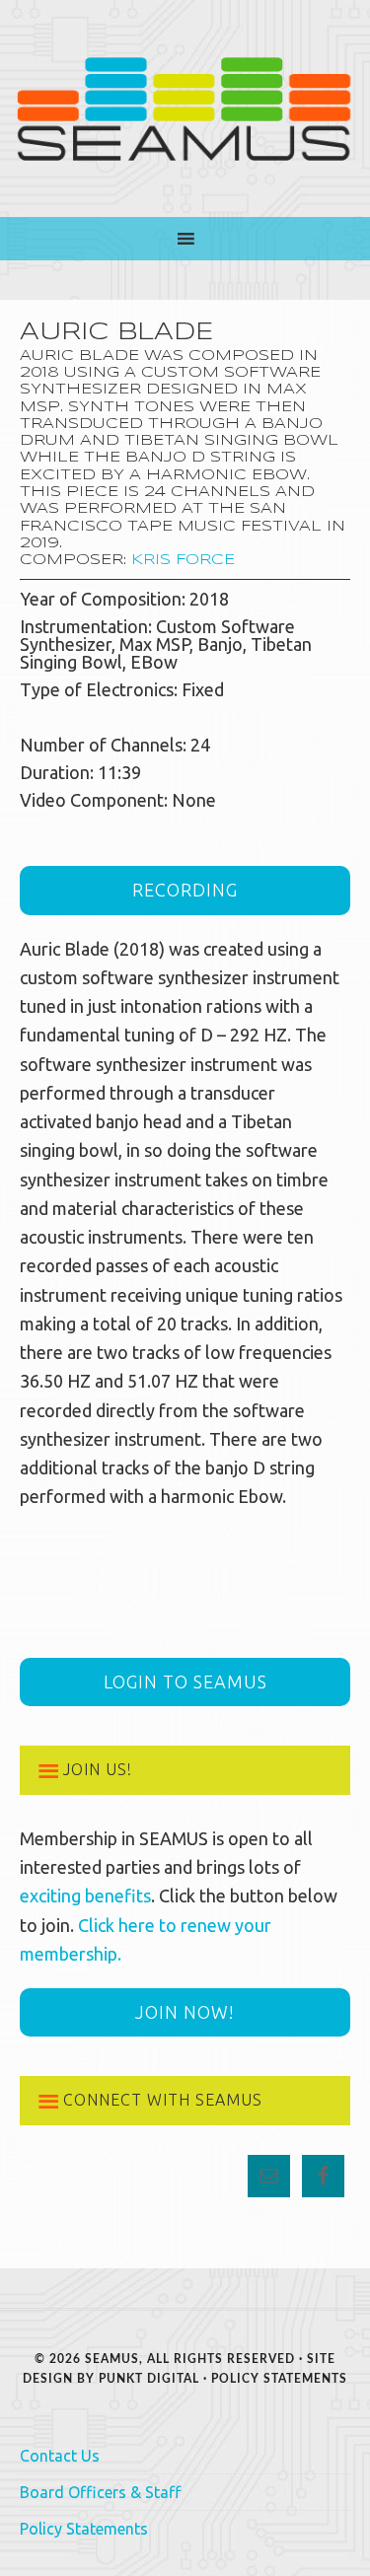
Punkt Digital (149, 2379)
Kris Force (183, 560)
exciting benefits (85, 1896)
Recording (185, 890)
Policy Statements (279, 2379)
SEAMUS (185, 108)
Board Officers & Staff (100, 2492)
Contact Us (60, 2456)
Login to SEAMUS (185, 1682)
